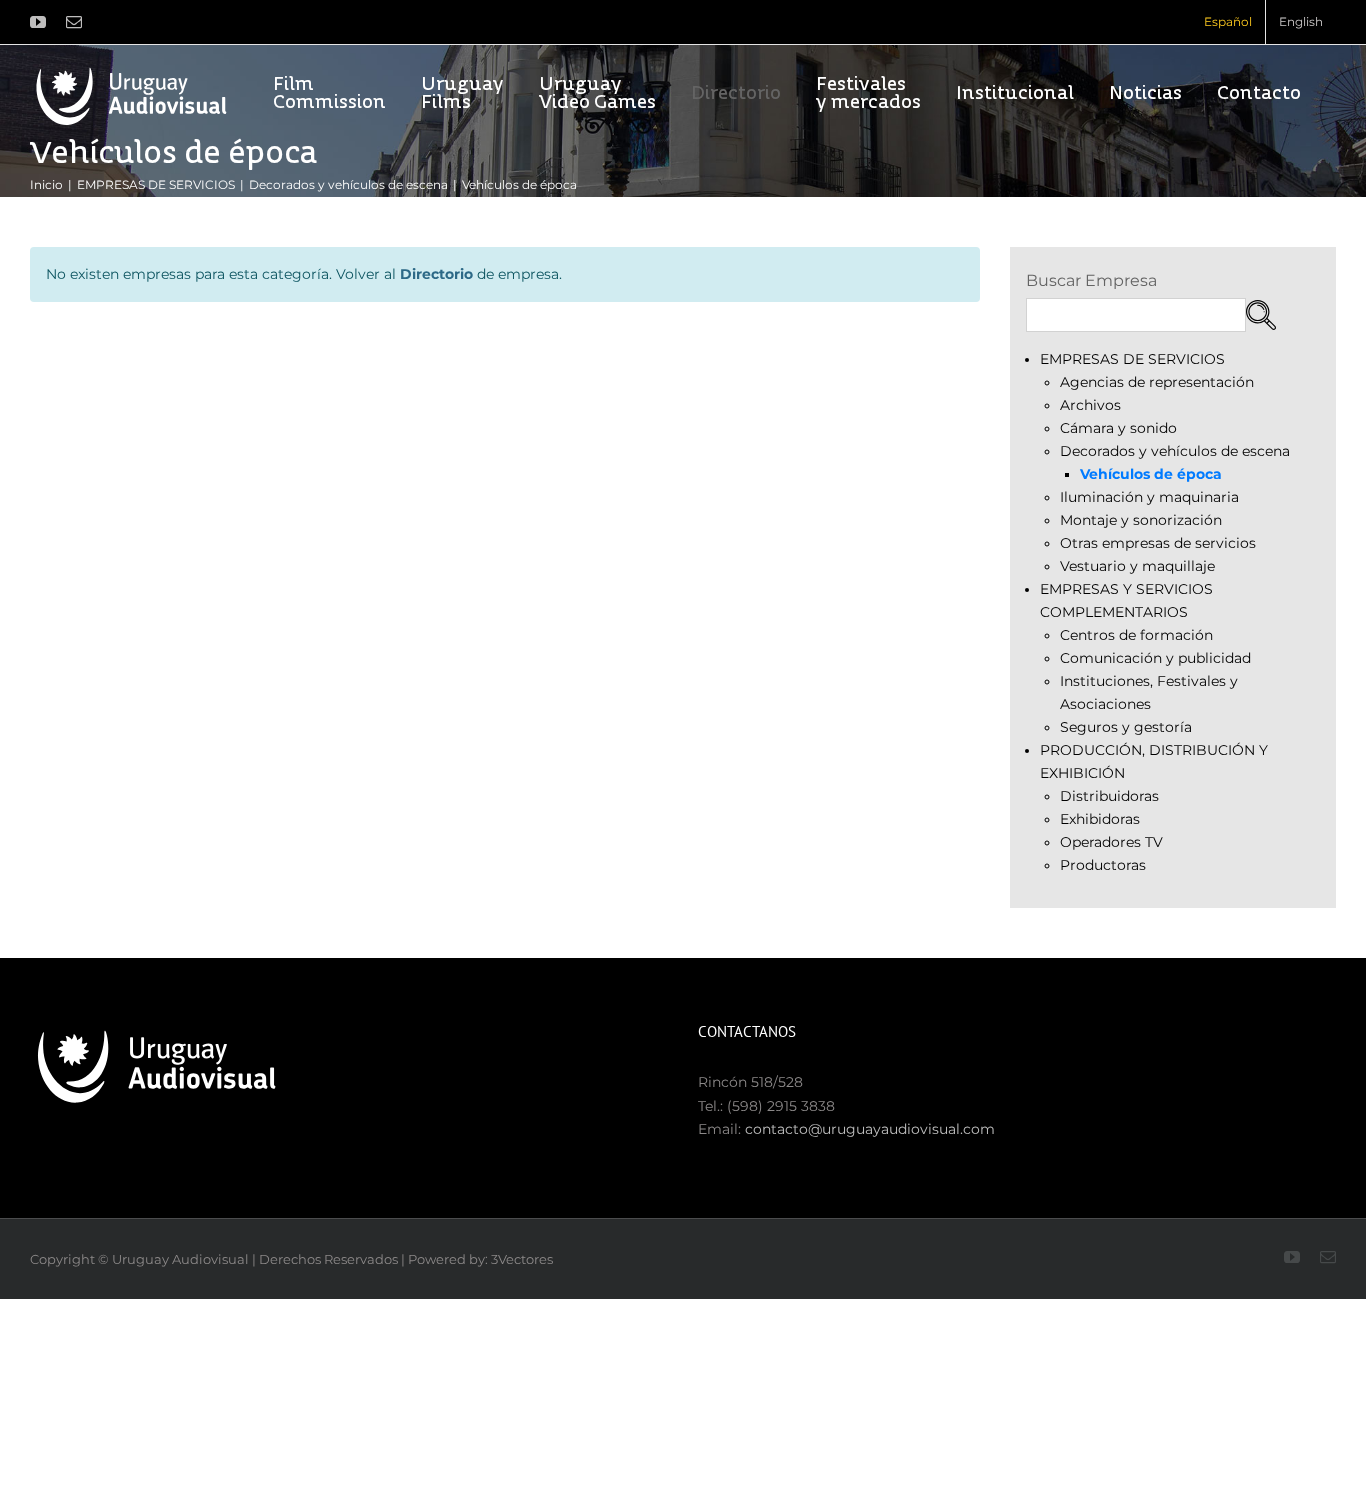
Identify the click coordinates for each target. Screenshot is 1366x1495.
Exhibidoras (1100, 819)
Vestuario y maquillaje (1137, 566)
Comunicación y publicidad (1155, 658)
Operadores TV (1111, 842)
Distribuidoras (1109, 796)
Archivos (1090, 405)
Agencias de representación (1157, 382)
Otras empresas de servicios (1158, 543)
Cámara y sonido (1118, 428)
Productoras (1103, 865)
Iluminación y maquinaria (1149, 497)
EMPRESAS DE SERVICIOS (1132, 359)
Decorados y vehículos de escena (1175, 451)
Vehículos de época (1151, 474)
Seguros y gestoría (1126, 727)
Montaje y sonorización (1141, 520)
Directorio (436, 274)
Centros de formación (1136, 635)
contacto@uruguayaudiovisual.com (870, 1129)
